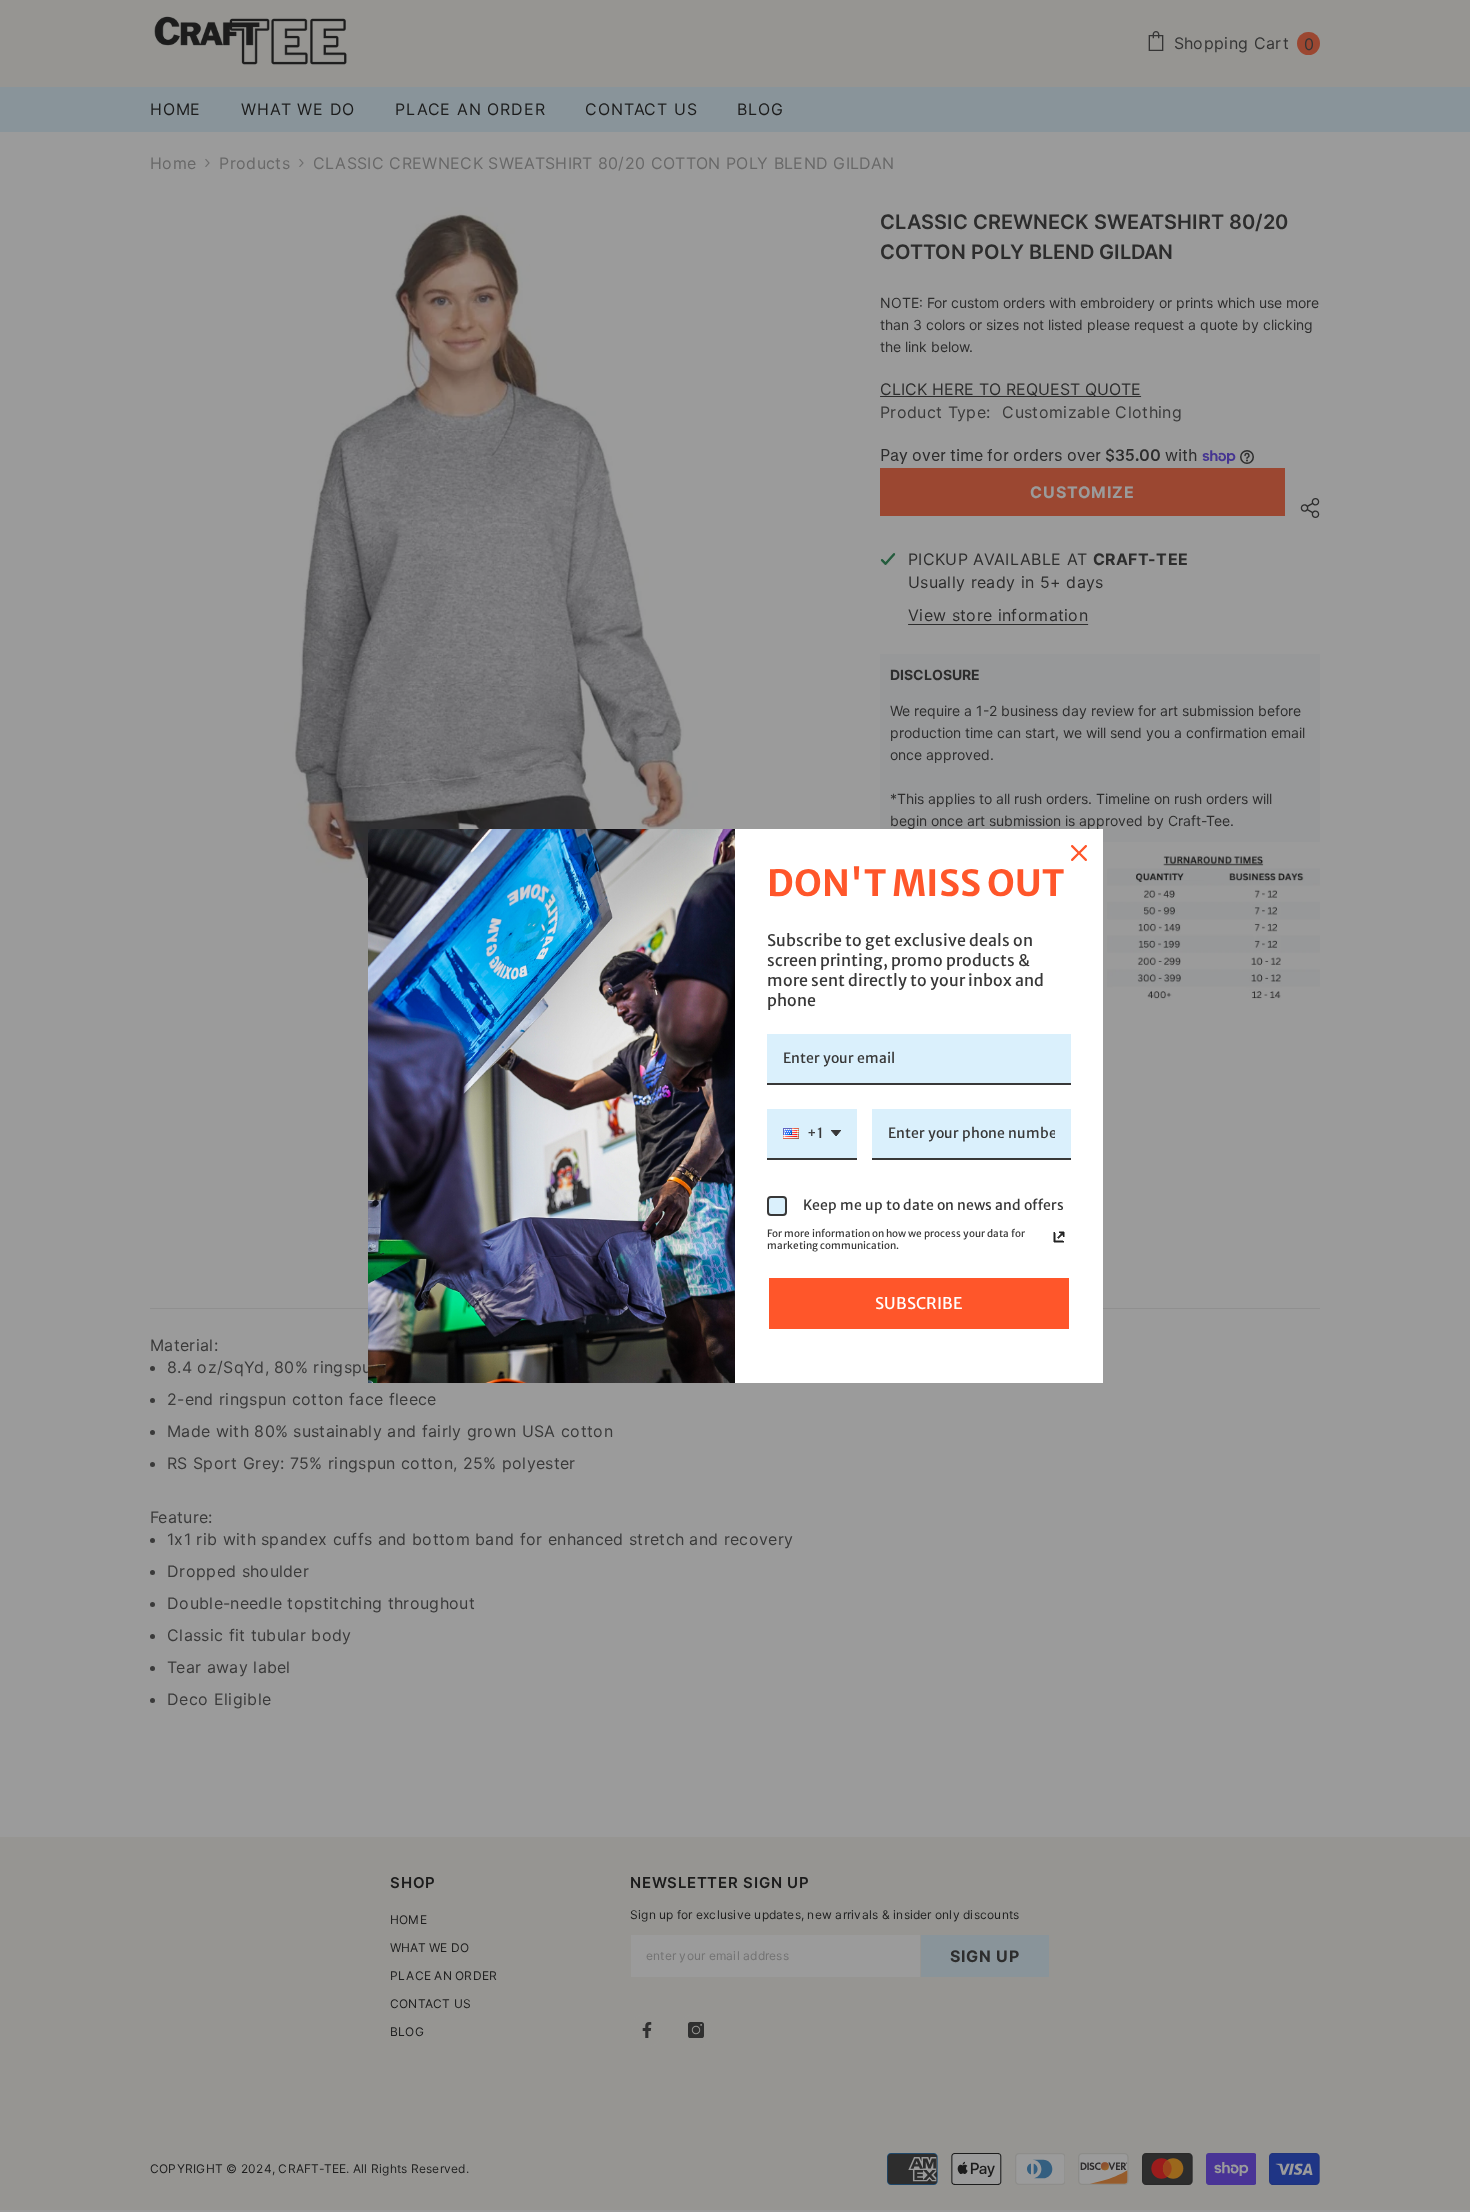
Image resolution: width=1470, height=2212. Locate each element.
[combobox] (812, 1134)
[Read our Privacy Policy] (1059, 1237)
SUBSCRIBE (918, 1303)
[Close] (1079, 853)
